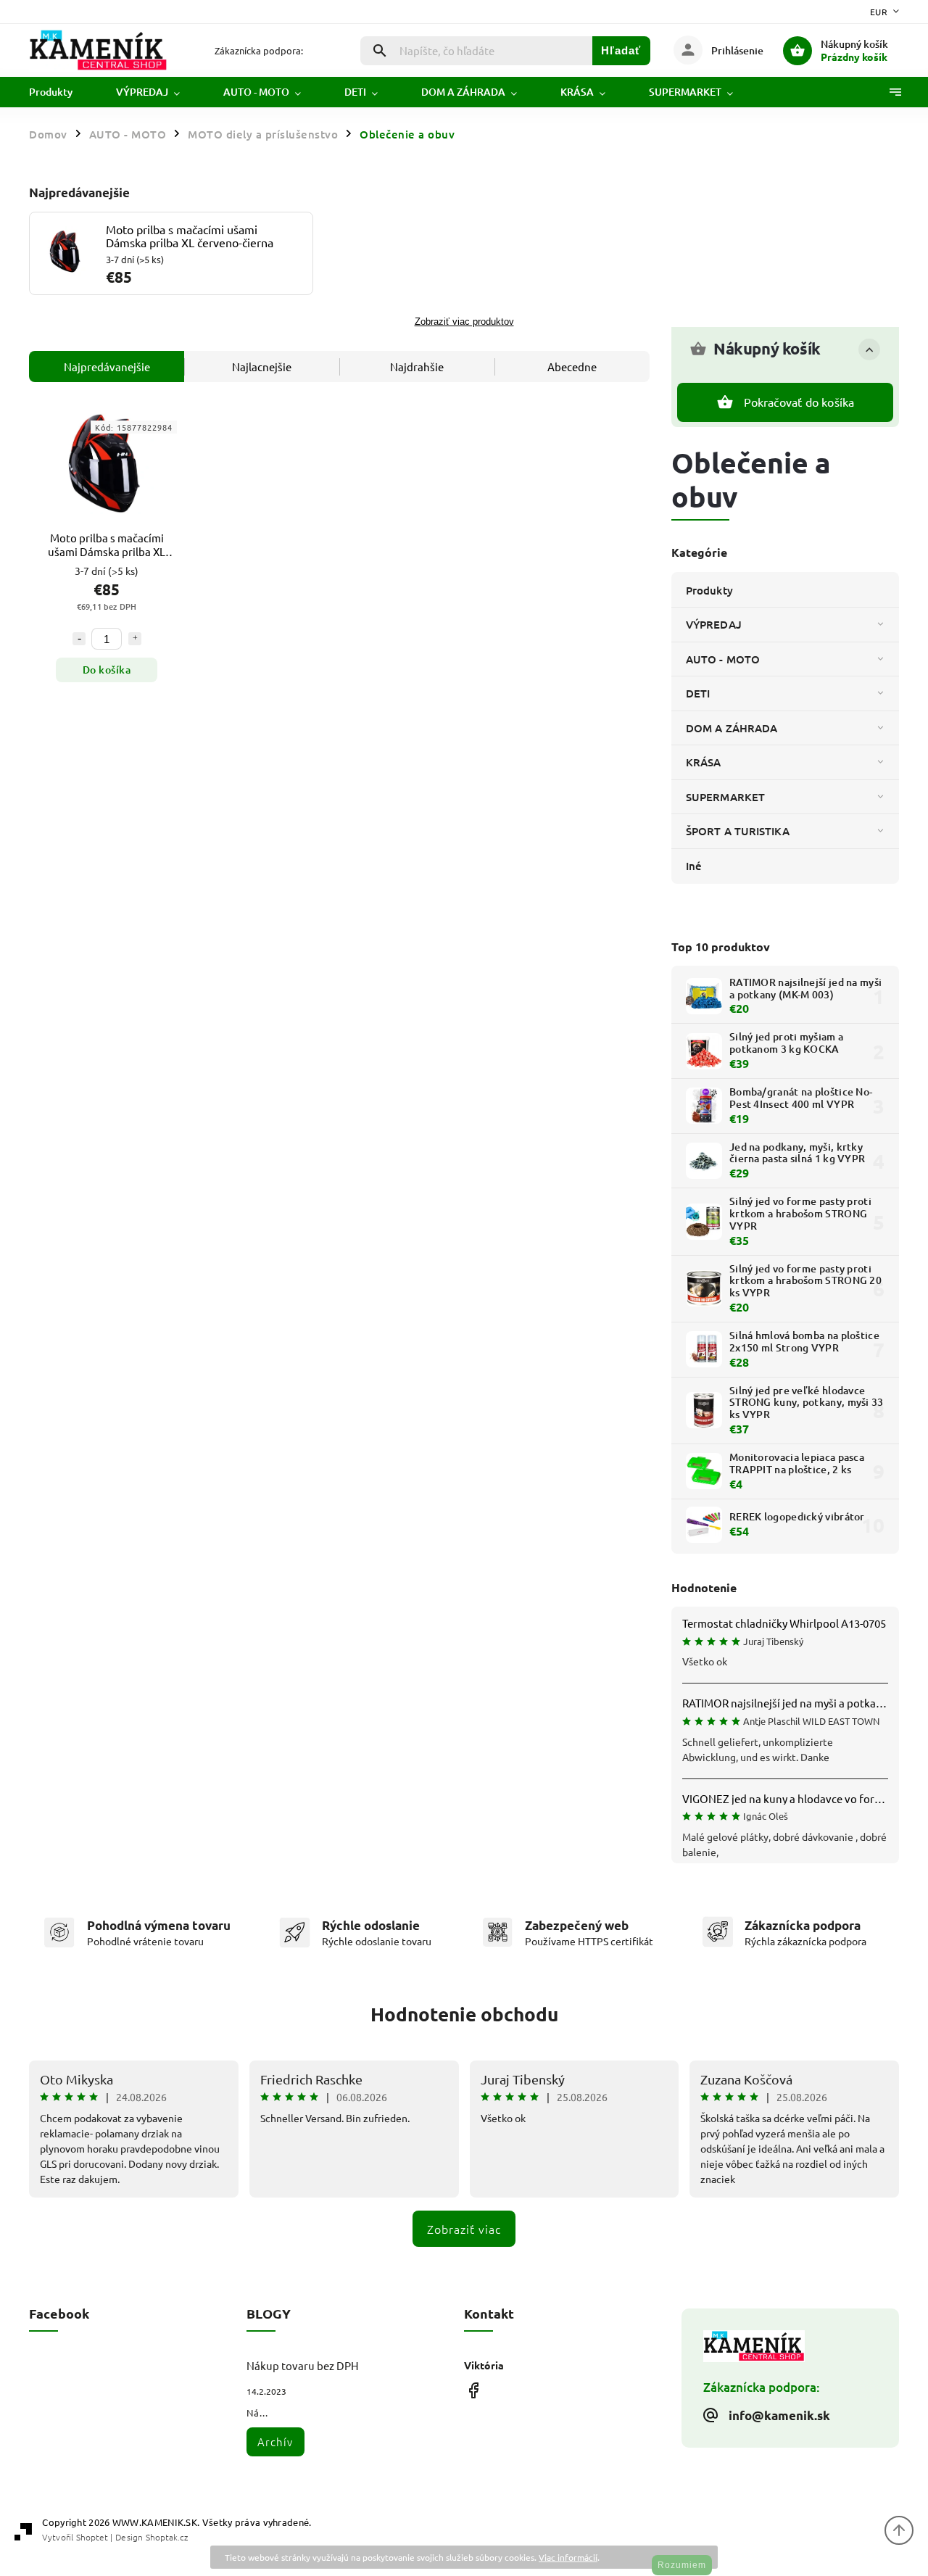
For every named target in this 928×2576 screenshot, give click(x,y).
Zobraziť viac (464, 2229)
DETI (698, 693)
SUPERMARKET (725, 797)
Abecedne (572, 366)
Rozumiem (682, 2565)
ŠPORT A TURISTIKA (738, 831)
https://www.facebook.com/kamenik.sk (473, 2391)
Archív (275, 2442)
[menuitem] (62, 92)
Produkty (709, 590)
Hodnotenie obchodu (464, 2014)
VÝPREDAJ (714, 624)
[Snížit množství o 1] (79, 639)
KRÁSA (704, 762)
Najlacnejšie (262, 366)
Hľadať (621, 50)
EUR (879, 12)
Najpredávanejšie (107, 366)
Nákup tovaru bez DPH (303, 2365)
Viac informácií (568, 2557)
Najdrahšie (417, 366)
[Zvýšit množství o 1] (135, 639)
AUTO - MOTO (723, 659)
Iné (694, 866)
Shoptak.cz (167, 2537)
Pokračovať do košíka (799, 402)
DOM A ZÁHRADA (732, 728)
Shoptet (92, 2537)
